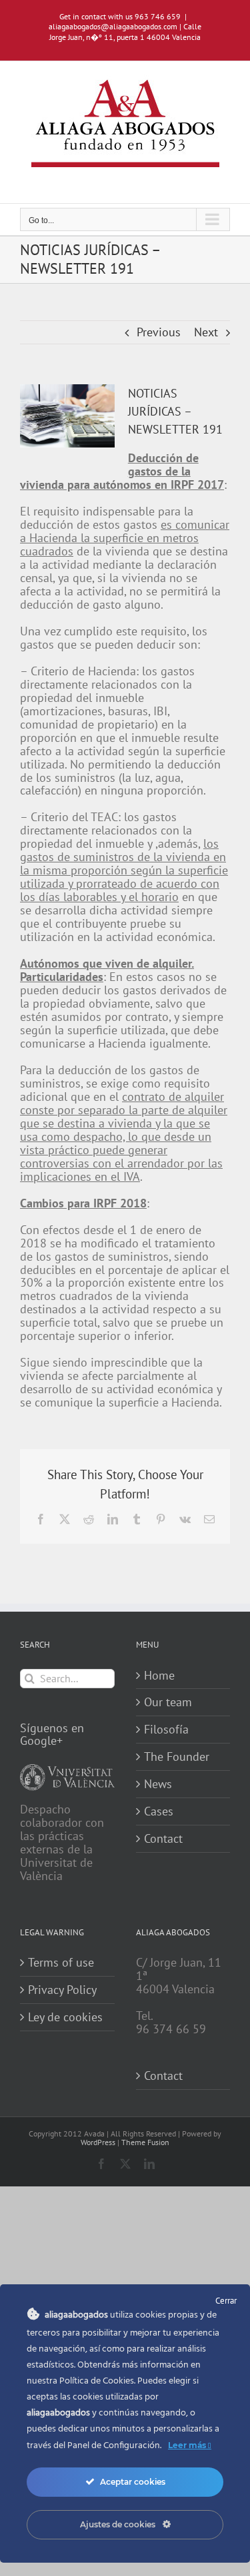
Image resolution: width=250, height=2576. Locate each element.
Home (159, 1676)
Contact (163, 1839)
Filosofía (166, 1730)
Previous (159, 332)
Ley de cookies (65, 2017)
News (158, 1784)
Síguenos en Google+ (52, 1735)
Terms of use (61, 1963)
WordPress (98, 2142)
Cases (159, 1811)
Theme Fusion (145, 2142)
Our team (168, 1702)
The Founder (177, 1757)
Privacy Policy (62, 1990)
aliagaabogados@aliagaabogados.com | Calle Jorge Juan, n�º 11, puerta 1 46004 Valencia (125, 32)
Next (206, 332)
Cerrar (226, 2301)
